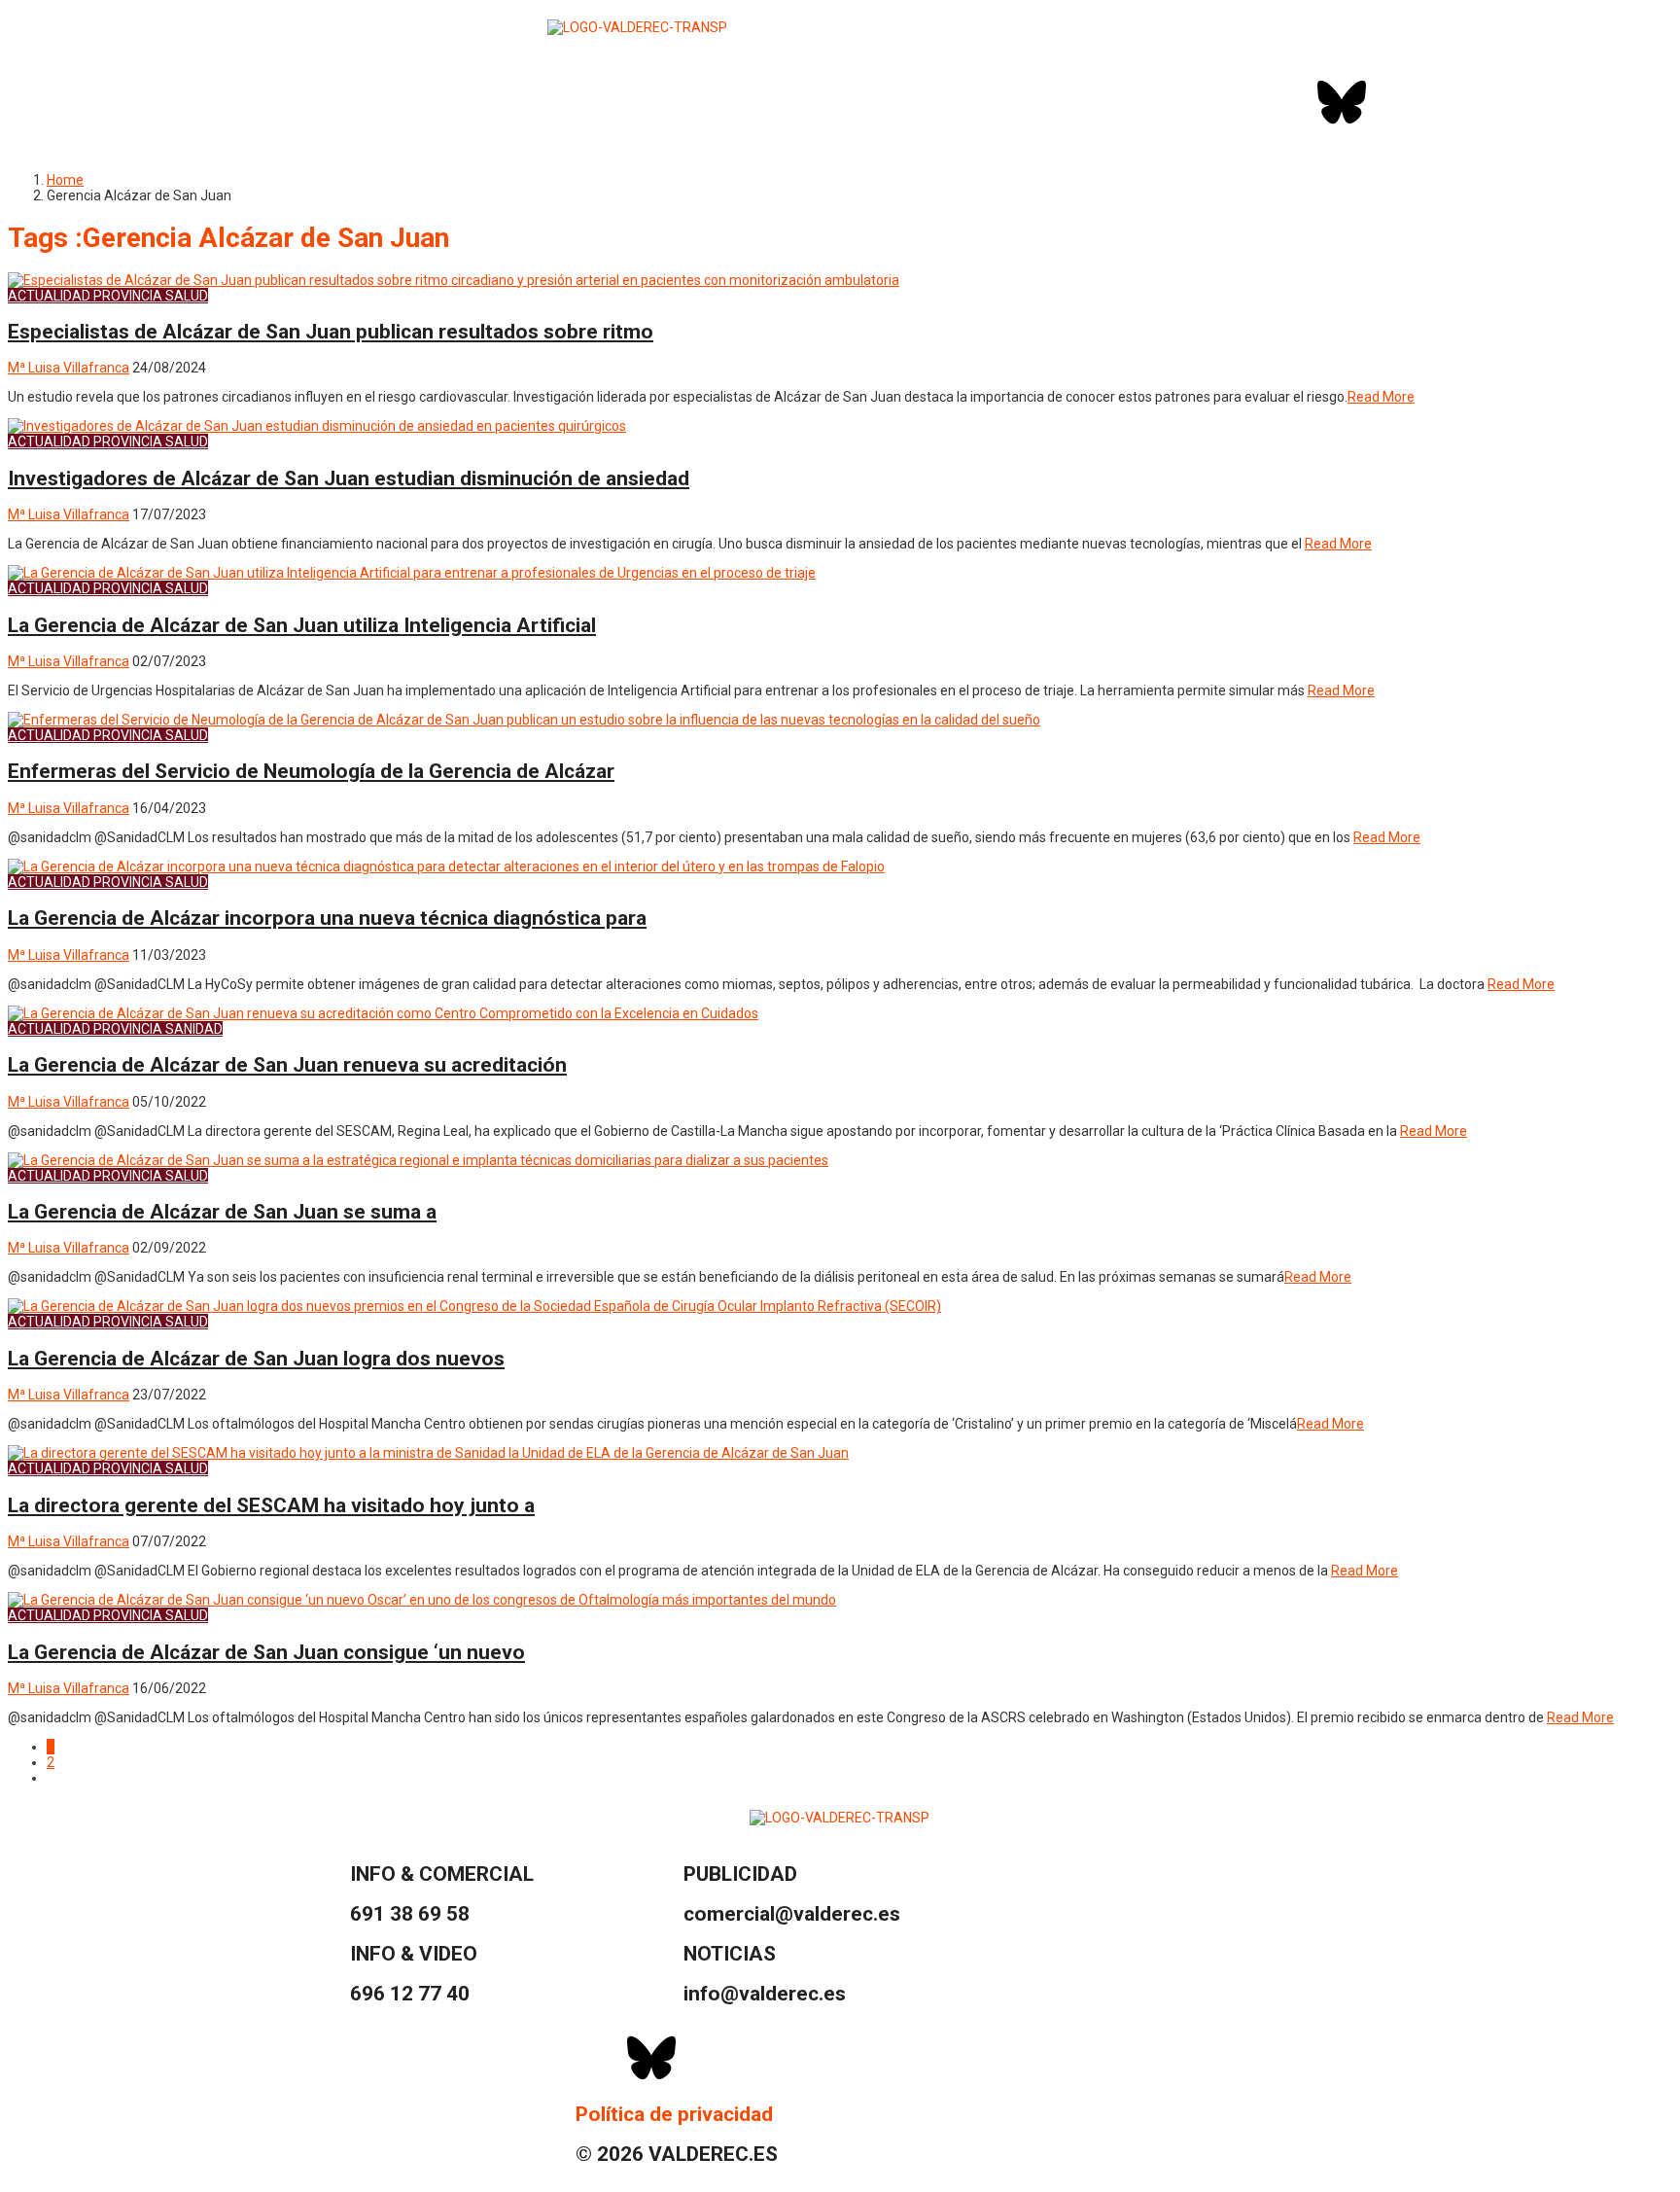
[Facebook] (1290, 102)
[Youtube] (1445, 102)
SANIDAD (194, 1029)
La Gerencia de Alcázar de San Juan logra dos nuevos (256, 1359)
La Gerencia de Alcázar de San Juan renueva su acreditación (287, 1065)
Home (65, 180)
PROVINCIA (128, 296)
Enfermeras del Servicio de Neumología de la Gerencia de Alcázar (311, 771)
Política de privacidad (674, 2114)
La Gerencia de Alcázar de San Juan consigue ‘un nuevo (266, 1652)
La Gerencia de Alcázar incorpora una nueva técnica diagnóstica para (327, 918)
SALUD (187, 296)
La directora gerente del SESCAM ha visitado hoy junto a (271, 1505)
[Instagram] (1393, 102)
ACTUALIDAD (49, 296)
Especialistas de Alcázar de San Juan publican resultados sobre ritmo (331, 332)
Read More (1381, 397)
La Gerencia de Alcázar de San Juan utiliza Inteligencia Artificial (302, 625)
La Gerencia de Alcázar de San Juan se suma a (222, 1212)
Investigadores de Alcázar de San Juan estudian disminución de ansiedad (349, 478)
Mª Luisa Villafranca (69, 368)
